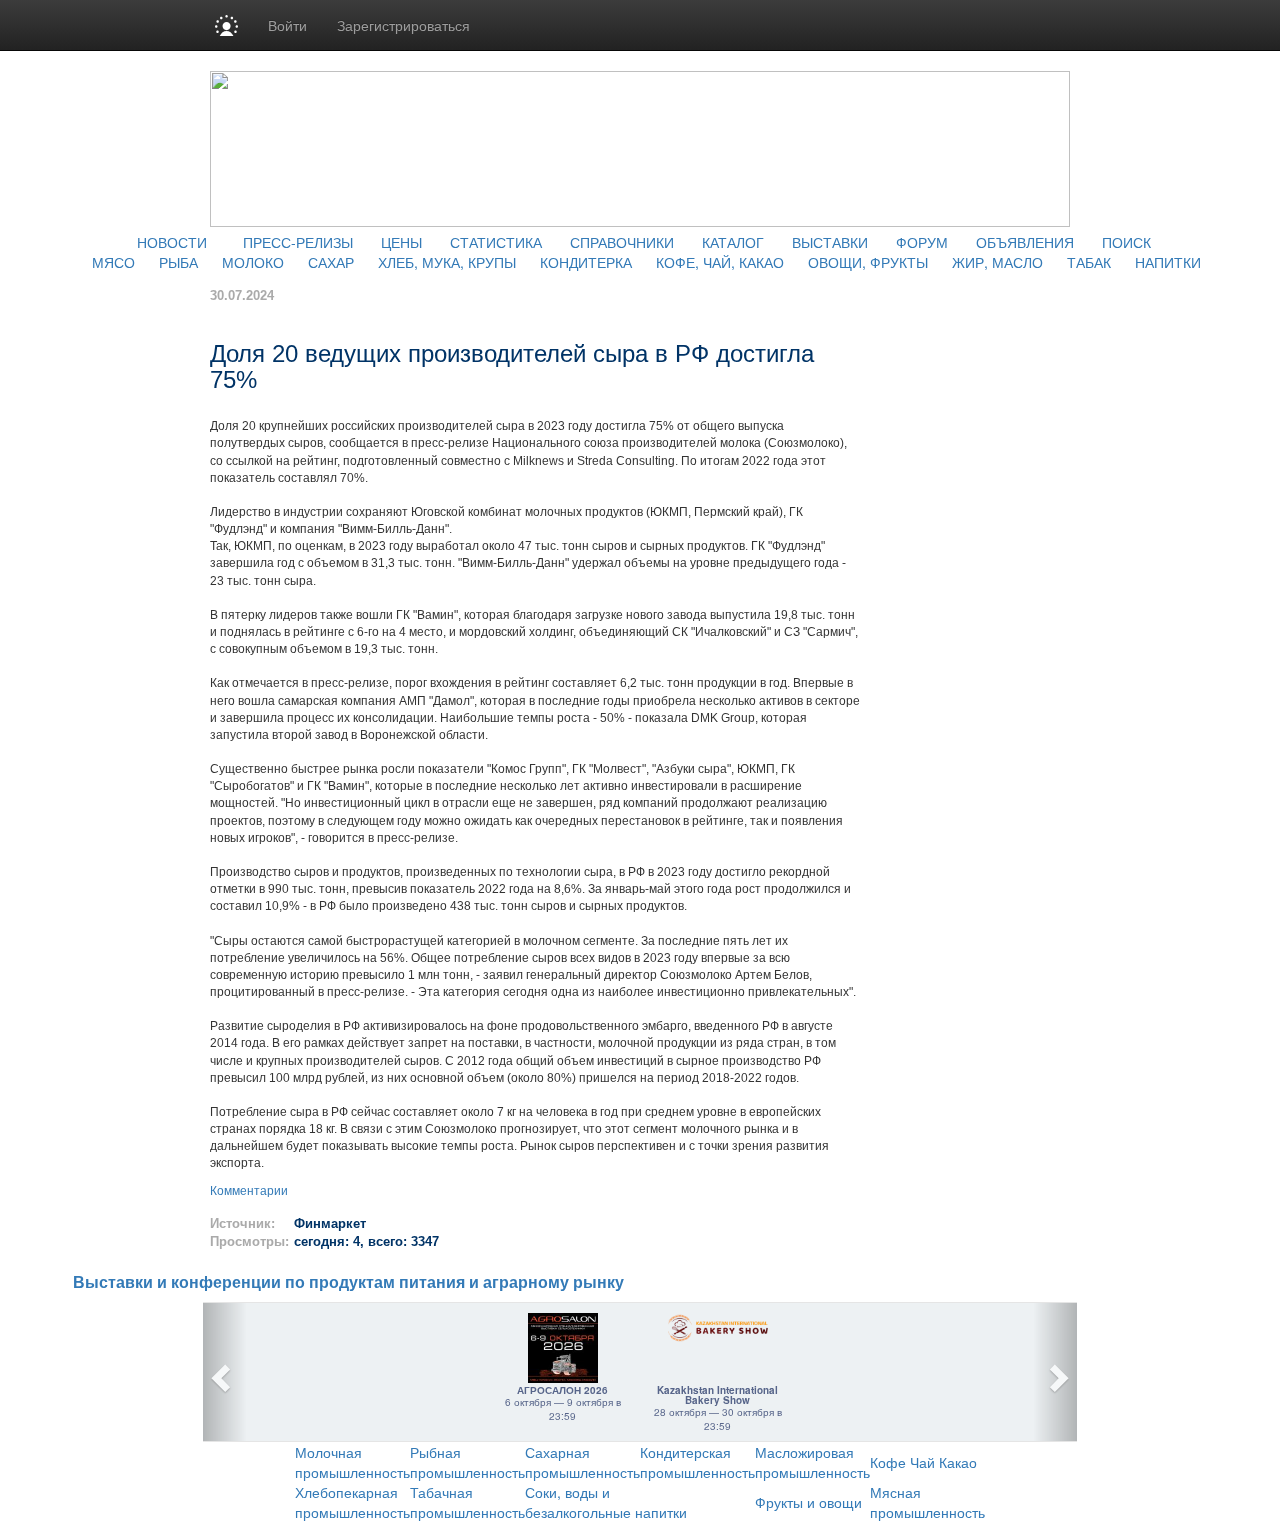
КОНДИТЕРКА (586, 262)
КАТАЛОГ (733, 242)
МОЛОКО (253, 262)
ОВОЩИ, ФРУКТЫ (868, 262)
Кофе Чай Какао (923, 1462)
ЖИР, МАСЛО (997, 262)
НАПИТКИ (1168, 262)
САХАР (331, 262)
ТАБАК (1089, 262)
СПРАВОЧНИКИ (622, 242)
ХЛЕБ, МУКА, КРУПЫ (447, 262)
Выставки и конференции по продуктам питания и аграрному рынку (348, 1282)
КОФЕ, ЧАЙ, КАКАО (720, 262)
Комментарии (249, 1191)
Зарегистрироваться (403, 25)
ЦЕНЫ (401, 242)
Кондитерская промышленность (697, 1462)
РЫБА (178, 262)
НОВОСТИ (172, 242)
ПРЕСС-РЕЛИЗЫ (298, 242)
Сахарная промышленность (582, 1462)
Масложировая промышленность (812, 1462)
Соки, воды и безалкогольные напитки (606, 1502)
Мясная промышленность (927, 1502)
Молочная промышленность (352, 1462)
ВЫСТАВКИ (830, 242)
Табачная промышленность (467, 1502)
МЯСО (113, 262)
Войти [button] (287, 25)
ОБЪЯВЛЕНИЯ (1025, 242)
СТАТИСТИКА (496, 242)
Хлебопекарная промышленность (352, 1502)
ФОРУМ (922, 242)
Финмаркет (330, 1223)
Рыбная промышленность (467, 1462)
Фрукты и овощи (808, 1502)
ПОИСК (1126, 242)
